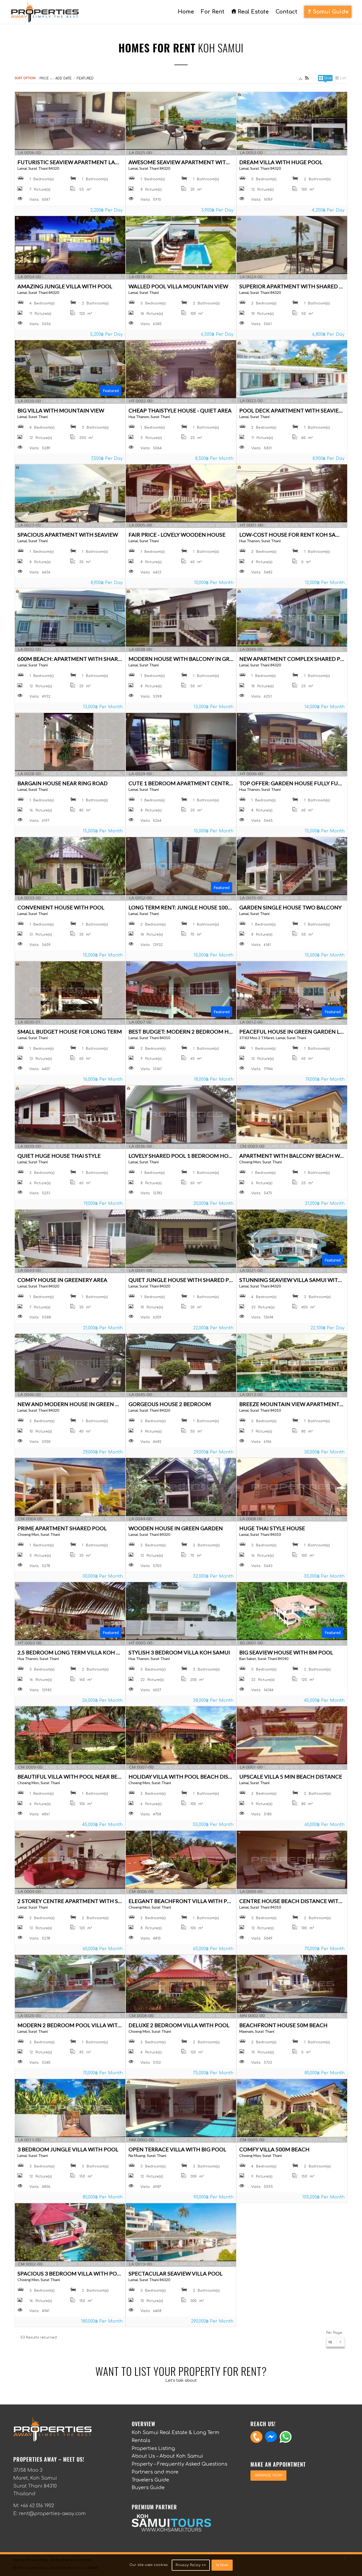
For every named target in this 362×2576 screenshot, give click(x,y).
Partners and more (155, 2472)
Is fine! (222, 2565)
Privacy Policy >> (191, 2565)
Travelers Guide (150, 2480)
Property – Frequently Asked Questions (180, 2464)
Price (44, 78)
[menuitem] (186, 12)
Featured (85, 78)
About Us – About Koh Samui (167, 2456)
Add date (63, 78)
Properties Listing (153, 2448)
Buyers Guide (148, 2488)
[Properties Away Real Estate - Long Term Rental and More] (45, 12)
